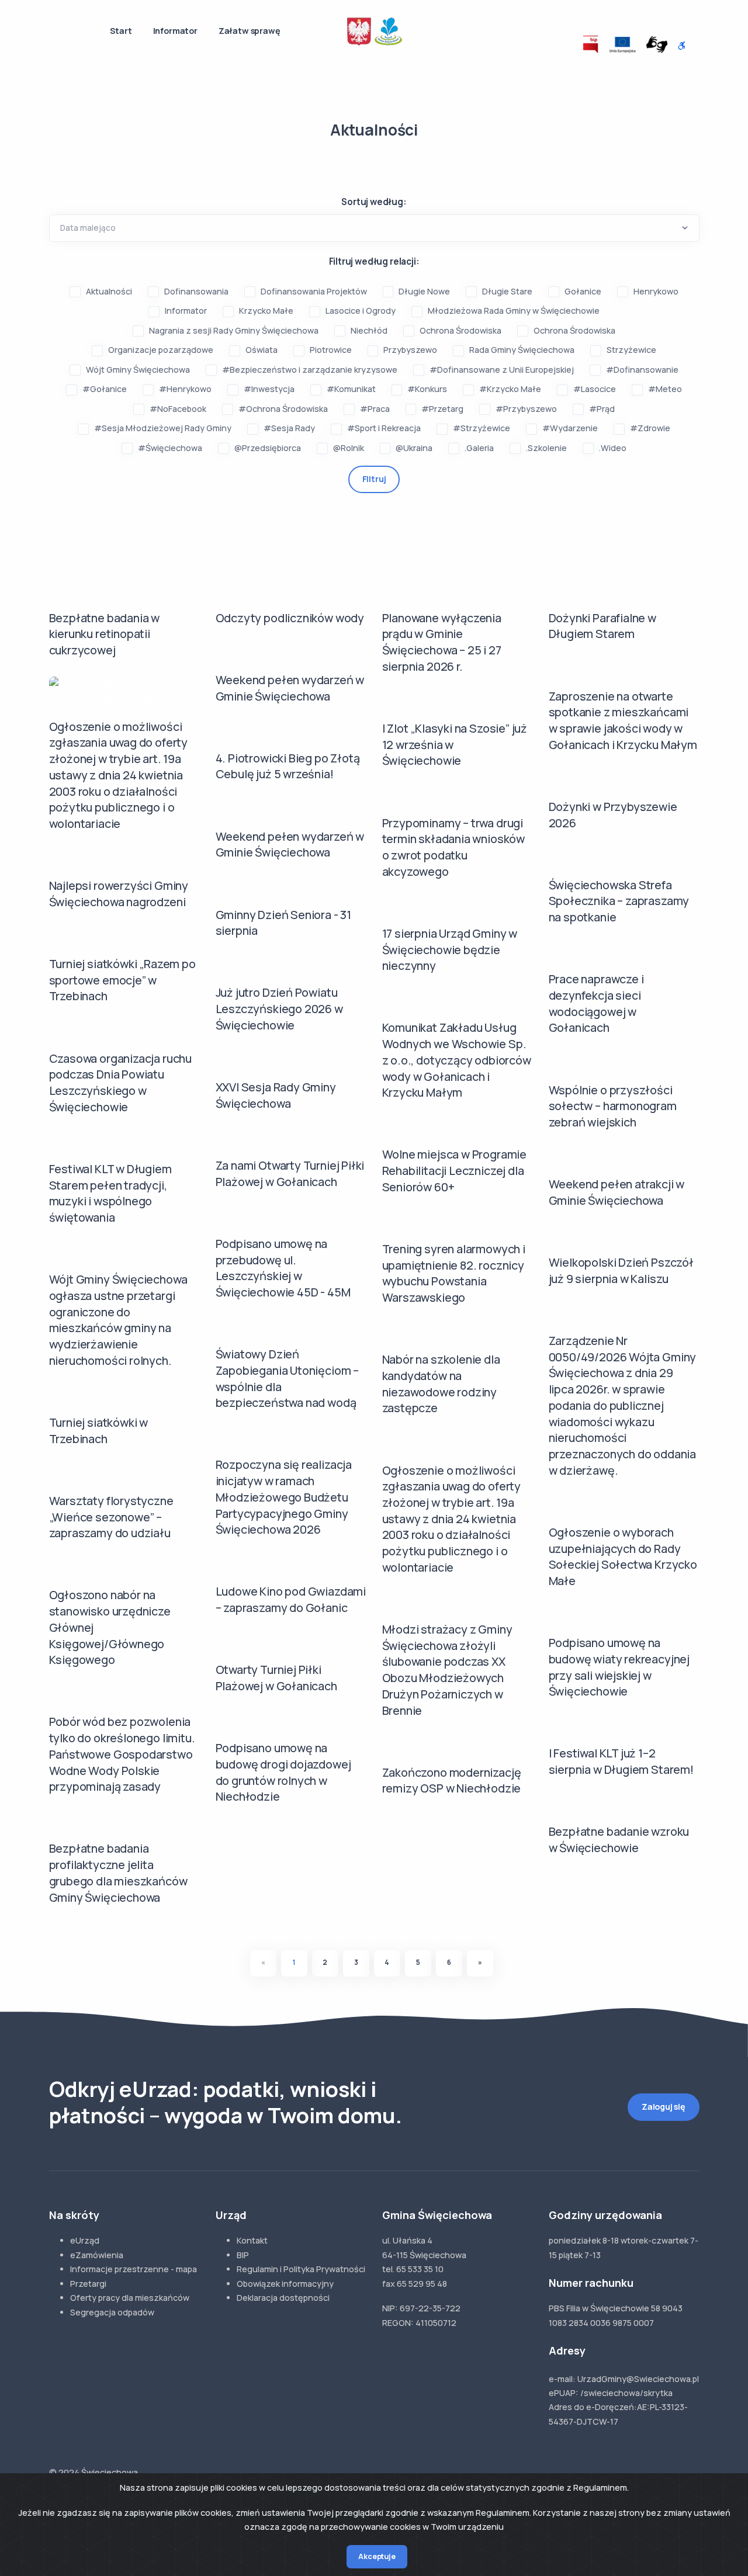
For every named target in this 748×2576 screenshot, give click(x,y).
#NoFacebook (178, 409)
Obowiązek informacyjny (285, 2284)
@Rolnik (349, 448)
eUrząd (85, 2240)
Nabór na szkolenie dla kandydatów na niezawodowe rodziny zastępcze (441, 1384)
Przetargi (88, 2284)
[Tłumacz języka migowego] (657, 44)
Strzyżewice (631, 350)
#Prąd (602, 409)
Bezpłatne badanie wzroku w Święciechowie (619, 1840)
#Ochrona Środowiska (283, 409)
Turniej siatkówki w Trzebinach (99, 1431)
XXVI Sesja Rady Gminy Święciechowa (276, 1095)
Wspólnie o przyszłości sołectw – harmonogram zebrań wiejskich (613, 1106)
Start (121, 31)
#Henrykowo (185, 389)
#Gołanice (105, 389)
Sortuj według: (374, 202)
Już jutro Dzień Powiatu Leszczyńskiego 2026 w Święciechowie (279, 1008)
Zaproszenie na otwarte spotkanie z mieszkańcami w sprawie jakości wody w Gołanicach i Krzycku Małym (623, 720)
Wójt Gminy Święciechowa (138, 370)
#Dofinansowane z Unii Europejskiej (502, 370)
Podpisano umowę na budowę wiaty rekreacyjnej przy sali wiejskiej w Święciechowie (619, 1667)
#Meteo (665, 389)
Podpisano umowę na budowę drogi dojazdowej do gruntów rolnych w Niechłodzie (283, 1772)
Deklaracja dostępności (283, 2298)
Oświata (262, 350)
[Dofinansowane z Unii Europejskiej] (622, 44)
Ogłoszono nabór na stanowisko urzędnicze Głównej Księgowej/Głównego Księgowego (110, 1627)
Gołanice (583, 291)
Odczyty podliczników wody (290, 618)
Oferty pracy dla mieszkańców (130, 2298)
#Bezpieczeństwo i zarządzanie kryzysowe (310, 370)
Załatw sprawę (250, 31)
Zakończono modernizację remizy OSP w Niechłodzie (452, 1781)
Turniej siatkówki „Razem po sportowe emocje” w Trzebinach (122, 980)
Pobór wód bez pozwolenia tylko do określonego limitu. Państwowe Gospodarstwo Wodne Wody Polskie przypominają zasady (122, 1754)
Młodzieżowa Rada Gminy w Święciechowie (514, 311)
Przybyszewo (410, 350)
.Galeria (479, 448)
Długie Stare (507, 291)
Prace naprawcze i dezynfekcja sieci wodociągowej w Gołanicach (596, 1003)
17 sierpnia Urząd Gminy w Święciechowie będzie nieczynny (450, 949)
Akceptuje (377, 2556)
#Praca (375, 409)
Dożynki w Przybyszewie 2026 (613, 815)
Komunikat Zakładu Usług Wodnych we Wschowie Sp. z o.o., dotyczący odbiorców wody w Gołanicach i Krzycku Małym (457, 1060)
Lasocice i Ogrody (361, 311)
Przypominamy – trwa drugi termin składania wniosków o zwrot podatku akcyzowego (454, 847)
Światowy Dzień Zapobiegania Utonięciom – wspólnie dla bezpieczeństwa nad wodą (288, 1378)
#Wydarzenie (570, 428)
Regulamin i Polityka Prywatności (301, 2269)
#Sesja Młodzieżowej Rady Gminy (163, 428)
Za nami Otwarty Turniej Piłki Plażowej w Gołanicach (290, 1173)
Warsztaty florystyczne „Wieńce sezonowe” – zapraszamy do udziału (111, 1517)
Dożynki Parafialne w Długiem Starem (602, 626)
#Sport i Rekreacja (384, 428)
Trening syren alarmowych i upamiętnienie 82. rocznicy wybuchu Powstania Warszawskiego (454, 1273)
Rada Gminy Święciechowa (522, 350)
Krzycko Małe (266, 311)
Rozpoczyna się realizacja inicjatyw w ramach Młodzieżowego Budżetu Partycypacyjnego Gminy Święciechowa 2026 (284, 1497)
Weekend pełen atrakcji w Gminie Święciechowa (617, 1192)
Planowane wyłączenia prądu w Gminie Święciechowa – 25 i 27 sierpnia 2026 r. (442, 642)
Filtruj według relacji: (374, 261)
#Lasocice (595, 389)
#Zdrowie (650, 428)
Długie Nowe (424, 291)
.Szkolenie (546, 448)
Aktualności (109, 291)
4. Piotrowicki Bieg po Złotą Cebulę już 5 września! (288, 766)
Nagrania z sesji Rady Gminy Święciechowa (234, 330)
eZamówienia (97, 2255)
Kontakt (252, 2240)
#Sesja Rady (289, 428)
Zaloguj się (664, 2107)
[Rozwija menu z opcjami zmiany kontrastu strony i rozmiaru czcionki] (682, 46)
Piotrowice (331, 350)
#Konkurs (427, 389)
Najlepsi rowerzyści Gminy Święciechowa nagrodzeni (119, 894)
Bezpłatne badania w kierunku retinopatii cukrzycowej (105, 634)
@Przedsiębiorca (268, 448)
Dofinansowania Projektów (314, 291)
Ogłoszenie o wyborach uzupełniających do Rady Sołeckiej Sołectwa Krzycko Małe (623, 1556)
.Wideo (613, 448)
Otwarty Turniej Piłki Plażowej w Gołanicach (276, 1678)
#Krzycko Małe (510, 389)
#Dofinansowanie (642, 370)
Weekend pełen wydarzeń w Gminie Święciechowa (290, 688)
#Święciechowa (170, 448)
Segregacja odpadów (112, 2312)
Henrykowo (656, 291)
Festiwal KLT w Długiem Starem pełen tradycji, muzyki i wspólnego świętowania (110, 1193)
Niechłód (369, 330)
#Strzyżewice (482, 428)
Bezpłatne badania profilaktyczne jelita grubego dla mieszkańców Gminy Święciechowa (118, 1873)
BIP (243, 2255)
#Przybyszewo (526, 409)
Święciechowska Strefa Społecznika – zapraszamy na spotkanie (619, 901)
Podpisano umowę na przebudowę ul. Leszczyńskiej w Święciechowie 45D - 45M (283, 1268)
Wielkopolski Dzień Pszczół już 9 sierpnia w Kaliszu (621, 1270)
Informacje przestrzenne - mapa (134, 2269)
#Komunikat (351, 389)
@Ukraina (414, 448)
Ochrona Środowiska (460, 330)
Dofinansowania (196, 291)
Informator (175, 31)
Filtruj (374, 479)
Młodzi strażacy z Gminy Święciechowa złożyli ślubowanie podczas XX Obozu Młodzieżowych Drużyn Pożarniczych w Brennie (447, 1670)
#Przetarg (442, 409)
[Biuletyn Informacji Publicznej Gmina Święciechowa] (591, 44)
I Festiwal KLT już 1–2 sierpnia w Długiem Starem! (621, 1761)
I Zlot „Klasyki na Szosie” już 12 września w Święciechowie (455, 744)
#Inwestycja (269, 389)
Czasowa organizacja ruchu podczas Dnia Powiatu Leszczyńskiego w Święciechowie (121, 1083)
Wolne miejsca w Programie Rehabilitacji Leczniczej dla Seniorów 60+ (455, 1170)
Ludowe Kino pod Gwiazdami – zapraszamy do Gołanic (291, 1599)
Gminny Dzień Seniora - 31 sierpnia (284, 923)
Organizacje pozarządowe (161, 350)
